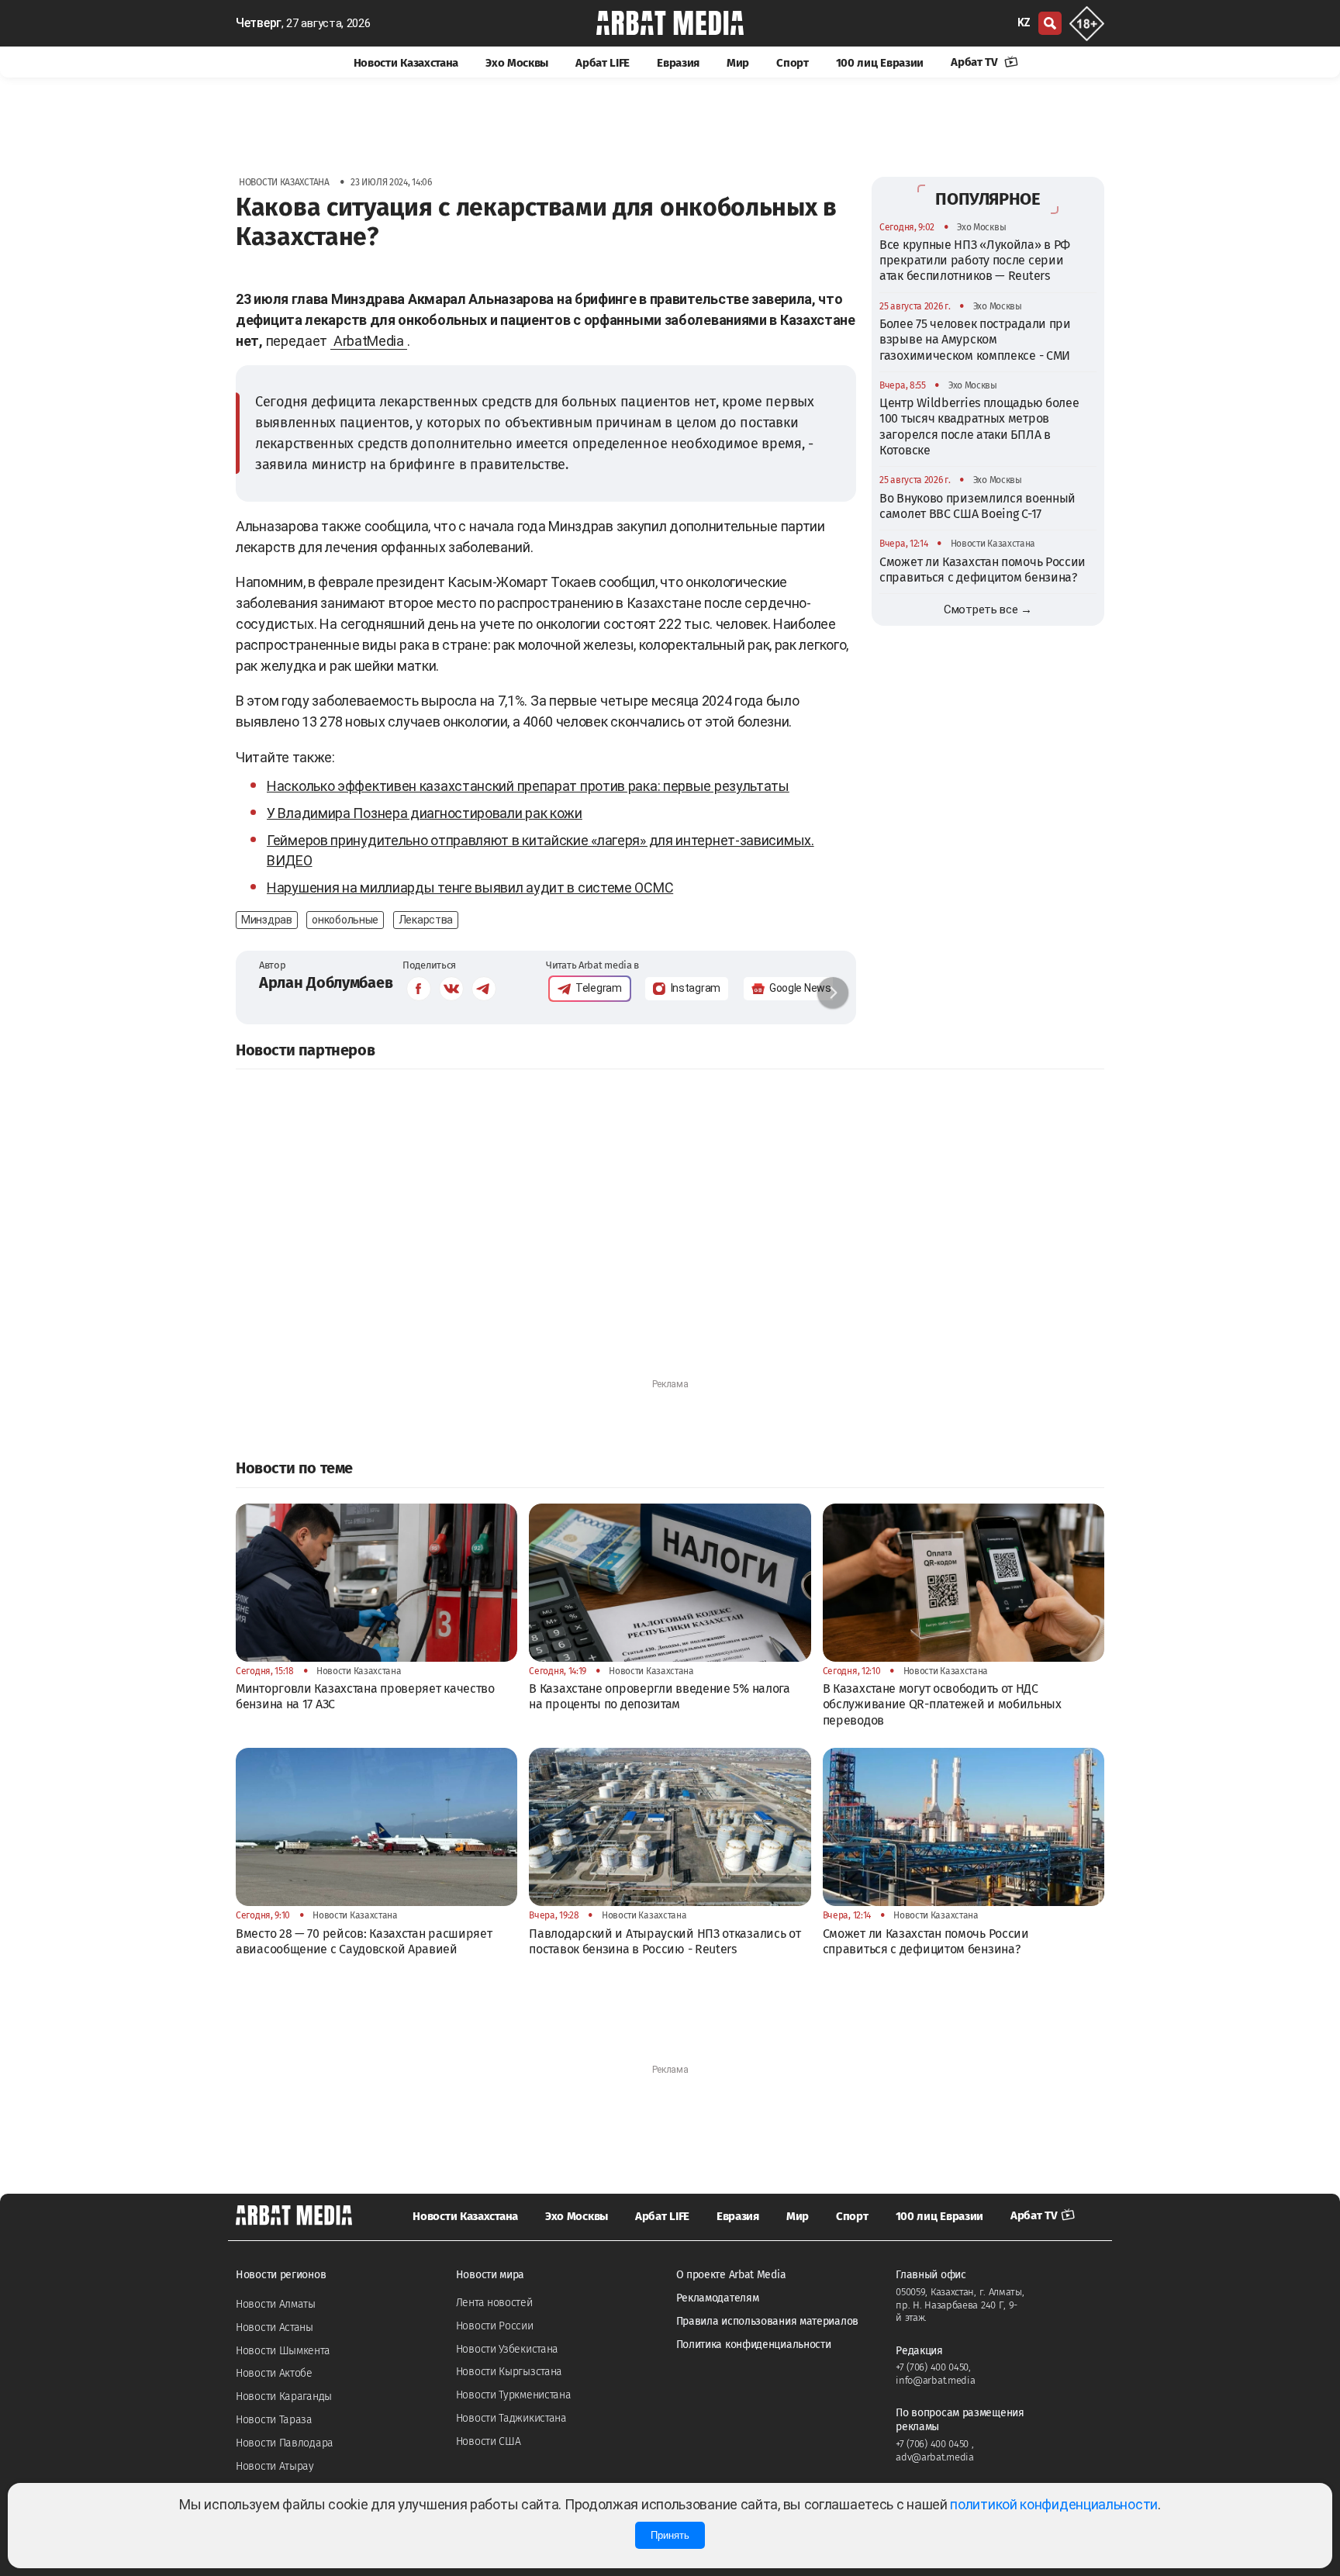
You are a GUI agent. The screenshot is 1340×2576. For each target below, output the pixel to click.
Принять (670, 2535)
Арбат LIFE (603, 63)
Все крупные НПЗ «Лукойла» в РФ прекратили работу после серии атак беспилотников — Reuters (975, 260)
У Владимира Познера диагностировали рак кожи (425, 813)
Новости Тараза (274, 2420)
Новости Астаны (275, 2327)
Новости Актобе (274, 2373)
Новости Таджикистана (511, 2418)
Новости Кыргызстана (509, 2372)
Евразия (678, 63)
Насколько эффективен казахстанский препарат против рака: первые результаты (528, 786)
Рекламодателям (718, 2298)
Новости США (489, 2441)
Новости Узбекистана (507, 2349)
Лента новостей (494, 2303)
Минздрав (267, 920)
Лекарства (426, 920)
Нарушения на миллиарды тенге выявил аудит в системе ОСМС (470, 887)
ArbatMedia (369, 341)
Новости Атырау (275, 2466)
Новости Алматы (276, 2304)
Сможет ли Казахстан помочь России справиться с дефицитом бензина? (983, 569)
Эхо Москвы (517, 63)
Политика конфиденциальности (754, 2345)
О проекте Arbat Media (731, 2275)
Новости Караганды (284, 2396)
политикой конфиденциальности (1054, 2504)
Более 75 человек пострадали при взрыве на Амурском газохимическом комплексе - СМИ (975, 339)
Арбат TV (976, 62)
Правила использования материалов (767, 2321)
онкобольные (345, 920)
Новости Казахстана (406, 63)
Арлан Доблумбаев (326, 982)
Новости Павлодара (285, 2443)
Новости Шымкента (283, 2351)
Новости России (495, 2326)
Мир (738, 63)
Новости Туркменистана (514, 2395)
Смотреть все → (988, 609)
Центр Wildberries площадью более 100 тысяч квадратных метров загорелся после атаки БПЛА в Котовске (979, 426)
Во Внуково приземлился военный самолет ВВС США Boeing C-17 (977, 505)
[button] (833, 993)
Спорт (793, 63)
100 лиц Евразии (880, 63)
